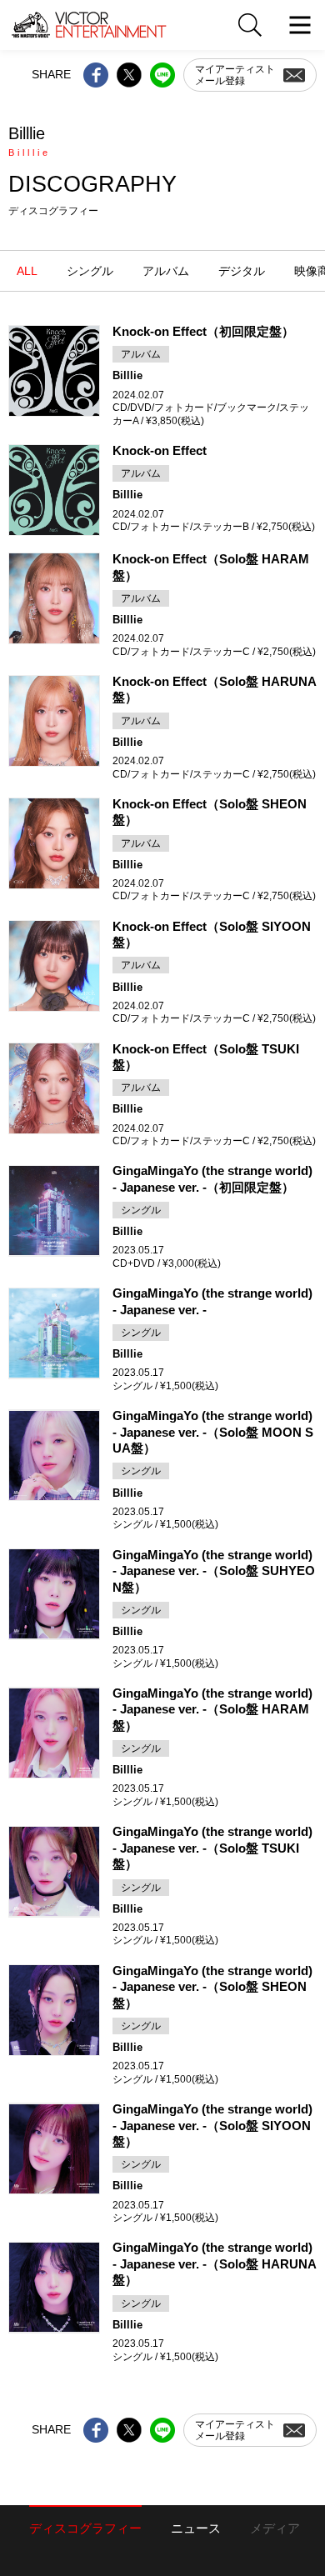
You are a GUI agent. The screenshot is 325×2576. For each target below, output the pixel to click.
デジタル (242, 271)
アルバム (166, 271)
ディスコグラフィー (85, 2528)
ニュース (196, 2528)
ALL (27, 271)
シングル (90, 271)
